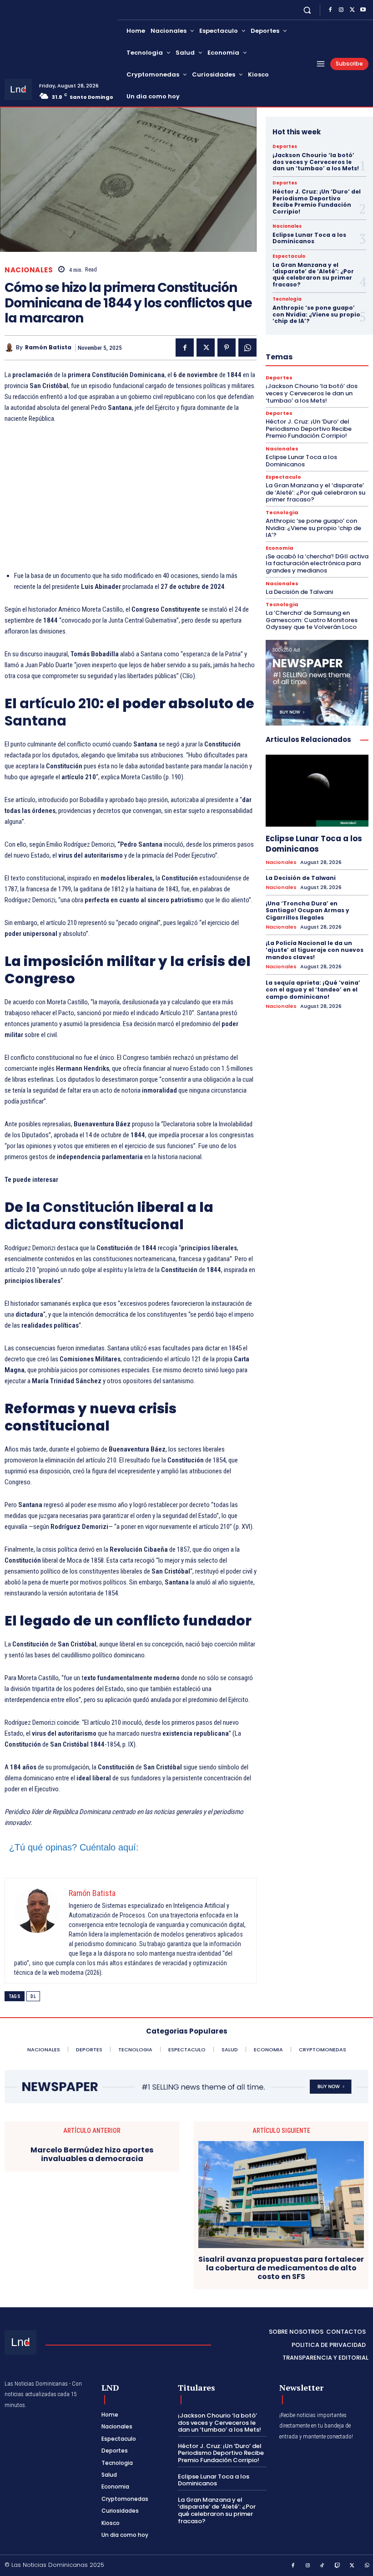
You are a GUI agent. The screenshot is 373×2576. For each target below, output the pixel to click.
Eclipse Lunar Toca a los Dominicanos (309, 238)
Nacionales (29, 270)
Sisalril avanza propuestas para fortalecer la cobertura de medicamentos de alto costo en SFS (281, 2268)
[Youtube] (363, 10)
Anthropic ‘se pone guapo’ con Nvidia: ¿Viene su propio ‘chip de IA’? (316, 314)
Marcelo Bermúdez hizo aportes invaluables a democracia (92, 2154)
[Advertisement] (131, 500)
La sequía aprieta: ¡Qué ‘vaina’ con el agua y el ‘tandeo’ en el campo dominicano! (313, 990)
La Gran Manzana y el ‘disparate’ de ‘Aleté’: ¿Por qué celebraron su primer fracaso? (313, 275)
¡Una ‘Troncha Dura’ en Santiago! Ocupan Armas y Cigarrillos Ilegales (307, 910)
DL (33, 1996)
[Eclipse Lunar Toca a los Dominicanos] (317, 791)
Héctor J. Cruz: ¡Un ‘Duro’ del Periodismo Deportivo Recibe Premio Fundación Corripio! (317, 201)
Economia (280, 548)
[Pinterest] (227, 348)
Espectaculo (289, 256)
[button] (307, 10)
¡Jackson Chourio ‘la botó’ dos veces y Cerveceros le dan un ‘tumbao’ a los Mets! (316, 162)
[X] (352, 10)
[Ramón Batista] (10, 348)
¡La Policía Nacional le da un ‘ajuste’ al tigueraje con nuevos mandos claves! (315, 950)
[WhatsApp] (247, 348)
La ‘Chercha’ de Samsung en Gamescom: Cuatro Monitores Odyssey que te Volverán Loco (312, 620)
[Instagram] (341, 10)
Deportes (285, 147)
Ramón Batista (48, 348)
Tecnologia (287, 299)
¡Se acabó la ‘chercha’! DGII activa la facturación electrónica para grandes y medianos (317, 563)
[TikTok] (323, 2566)
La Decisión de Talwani (299, 592)
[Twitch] (338, 2566)
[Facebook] (330, 10)
